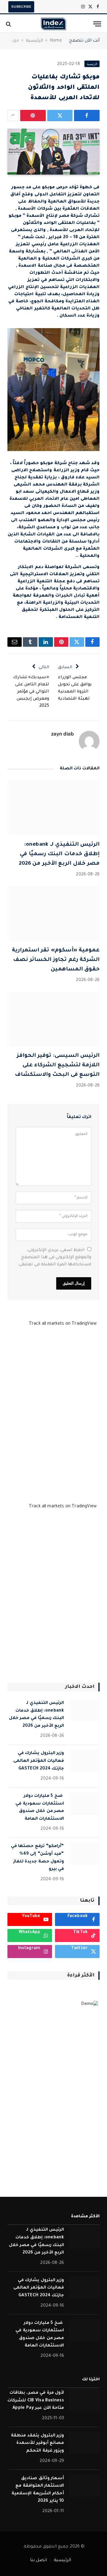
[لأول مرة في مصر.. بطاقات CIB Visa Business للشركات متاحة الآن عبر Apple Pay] (84, 2400)
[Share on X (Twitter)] (60, 116)
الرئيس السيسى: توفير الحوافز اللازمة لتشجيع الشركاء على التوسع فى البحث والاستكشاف (57, 1065)
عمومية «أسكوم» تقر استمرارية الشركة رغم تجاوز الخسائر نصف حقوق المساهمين (56, 960)
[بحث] (9, 24)
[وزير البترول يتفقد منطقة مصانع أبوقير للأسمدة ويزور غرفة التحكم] (84, 2443)
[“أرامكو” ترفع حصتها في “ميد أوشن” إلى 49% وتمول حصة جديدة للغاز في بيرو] (84, 1854)
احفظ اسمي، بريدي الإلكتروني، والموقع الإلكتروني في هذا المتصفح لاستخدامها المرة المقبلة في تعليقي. (54, 1258)
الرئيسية (34, 41)
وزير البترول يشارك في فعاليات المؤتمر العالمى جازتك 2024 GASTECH (39, 1761)
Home (56, 41)
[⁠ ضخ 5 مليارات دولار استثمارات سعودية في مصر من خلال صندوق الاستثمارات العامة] (84, 1803)
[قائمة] (97, 24)
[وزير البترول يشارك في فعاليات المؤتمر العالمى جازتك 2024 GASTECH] (84, 1761)
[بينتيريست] (33, 116)
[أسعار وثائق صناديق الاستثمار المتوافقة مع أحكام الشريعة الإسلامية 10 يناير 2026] (84, 2486)
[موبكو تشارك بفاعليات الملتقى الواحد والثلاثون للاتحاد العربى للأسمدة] (53, 152)
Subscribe (21, 7)
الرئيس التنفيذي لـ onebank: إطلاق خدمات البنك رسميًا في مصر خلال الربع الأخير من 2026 (59, 854)
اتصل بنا (38, 2561)
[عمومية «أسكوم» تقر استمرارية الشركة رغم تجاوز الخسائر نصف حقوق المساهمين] (53, 914)
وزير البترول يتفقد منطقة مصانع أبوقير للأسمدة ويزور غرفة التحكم (37, 2443)
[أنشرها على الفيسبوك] (87, 116)
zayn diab (62, 734)
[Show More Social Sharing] (13, 116)
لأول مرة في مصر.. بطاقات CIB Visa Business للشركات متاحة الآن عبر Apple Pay (36, 2401)
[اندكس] (53, 24)
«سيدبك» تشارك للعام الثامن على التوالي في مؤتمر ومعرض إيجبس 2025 (31, 692)
